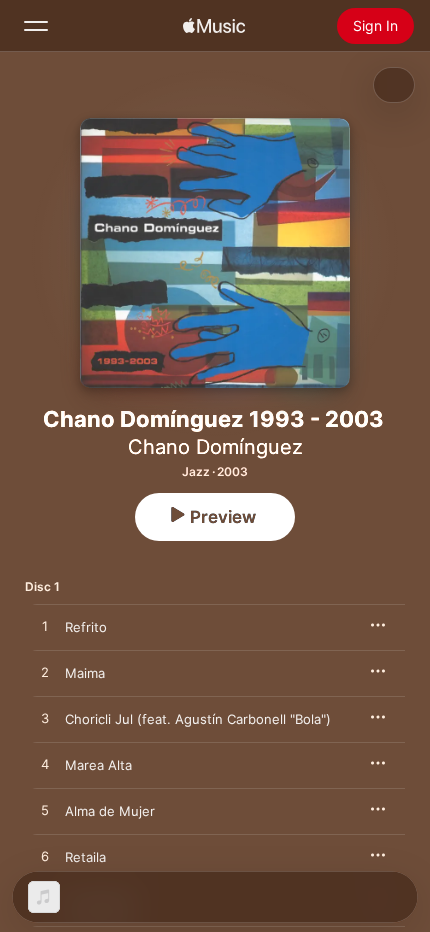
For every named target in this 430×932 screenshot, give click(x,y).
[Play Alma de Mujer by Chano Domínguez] (45, 811)
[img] (214, 26)
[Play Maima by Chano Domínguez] (45, 673)
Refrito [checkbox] (86, 627)
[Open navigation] (36, 26)
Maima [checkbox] (85, 673)
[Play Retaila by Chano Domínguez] (45, 857)
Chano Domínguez (215, 447)
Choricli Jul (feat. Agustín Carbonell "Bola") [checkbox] (198, 719)
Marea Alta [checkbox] (98, 765)
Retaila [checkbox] (85, 857)
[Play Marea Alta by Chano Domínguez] (45, 765)
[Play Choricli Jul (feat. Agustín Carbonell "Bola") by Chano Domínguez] (45, 719)
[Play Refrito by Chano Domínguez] (45, 627)
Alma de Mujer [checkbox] (110, 811)
